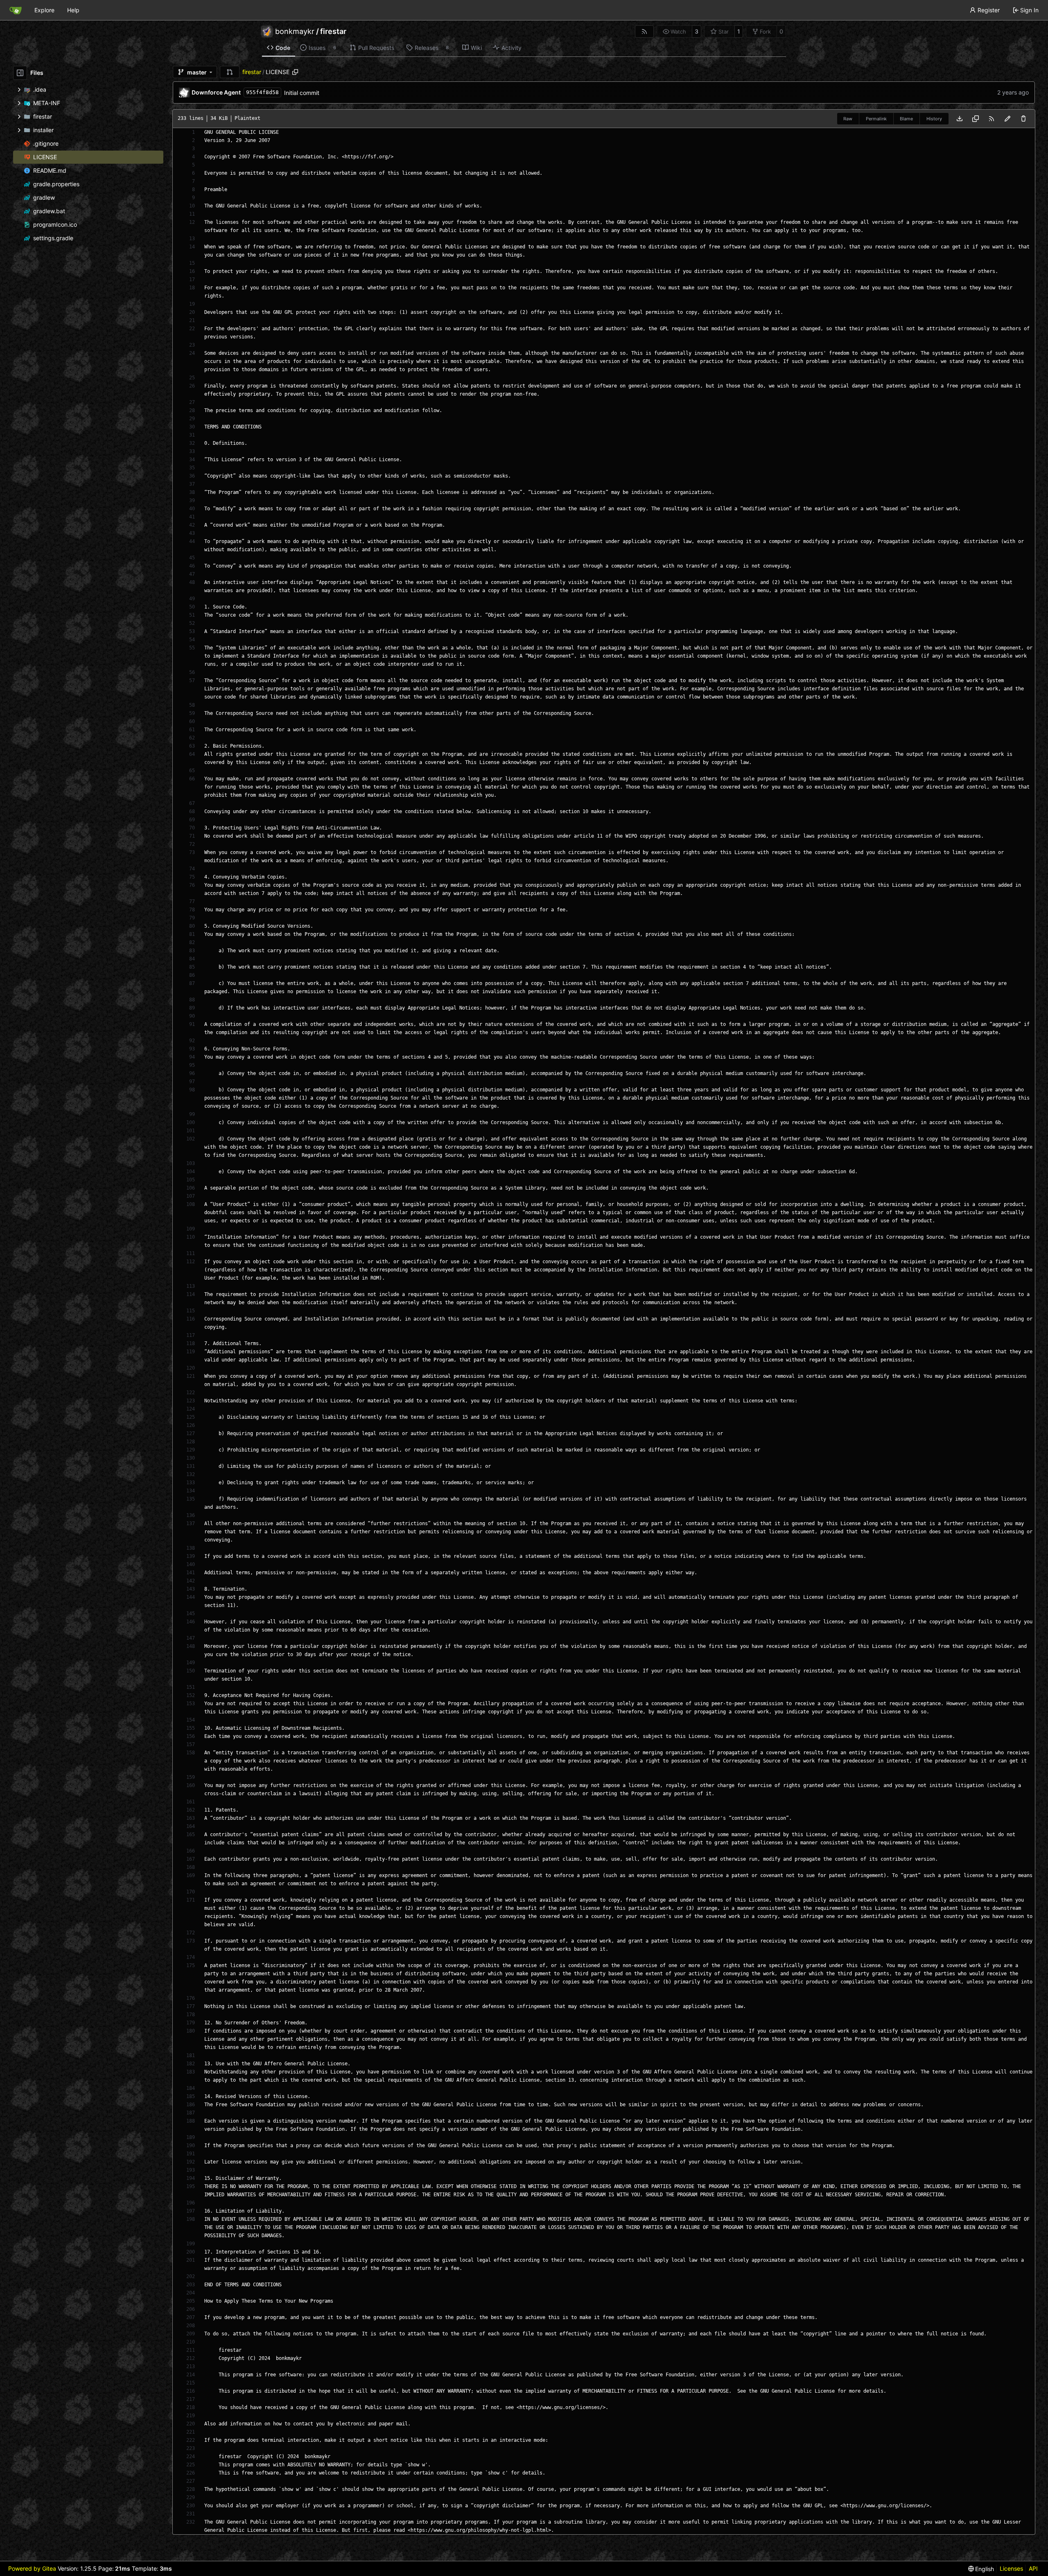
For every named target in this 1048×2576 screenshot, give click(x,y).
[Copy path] (295, 72)
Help (73, 10)
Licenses (1011, 2568)
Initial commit (302, 93)
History (934, 119)
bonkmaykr (295, 32)
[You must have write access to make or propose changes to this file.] (1023, 119)
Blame (906, 119)
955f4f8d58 (262, 92)
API (1033, 2568)
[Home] (16, 10)
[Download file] (960, 119)
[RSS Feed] (644, 32)
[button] (230, 72)
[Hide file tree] (20, 73)
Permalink (876, 119)
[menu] (981, 2569)
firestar (333, 32)
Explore (44, 10)
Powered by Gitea (32, 2568)
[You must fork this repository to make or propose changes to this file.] (1007, 119)
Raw (848, 119)
